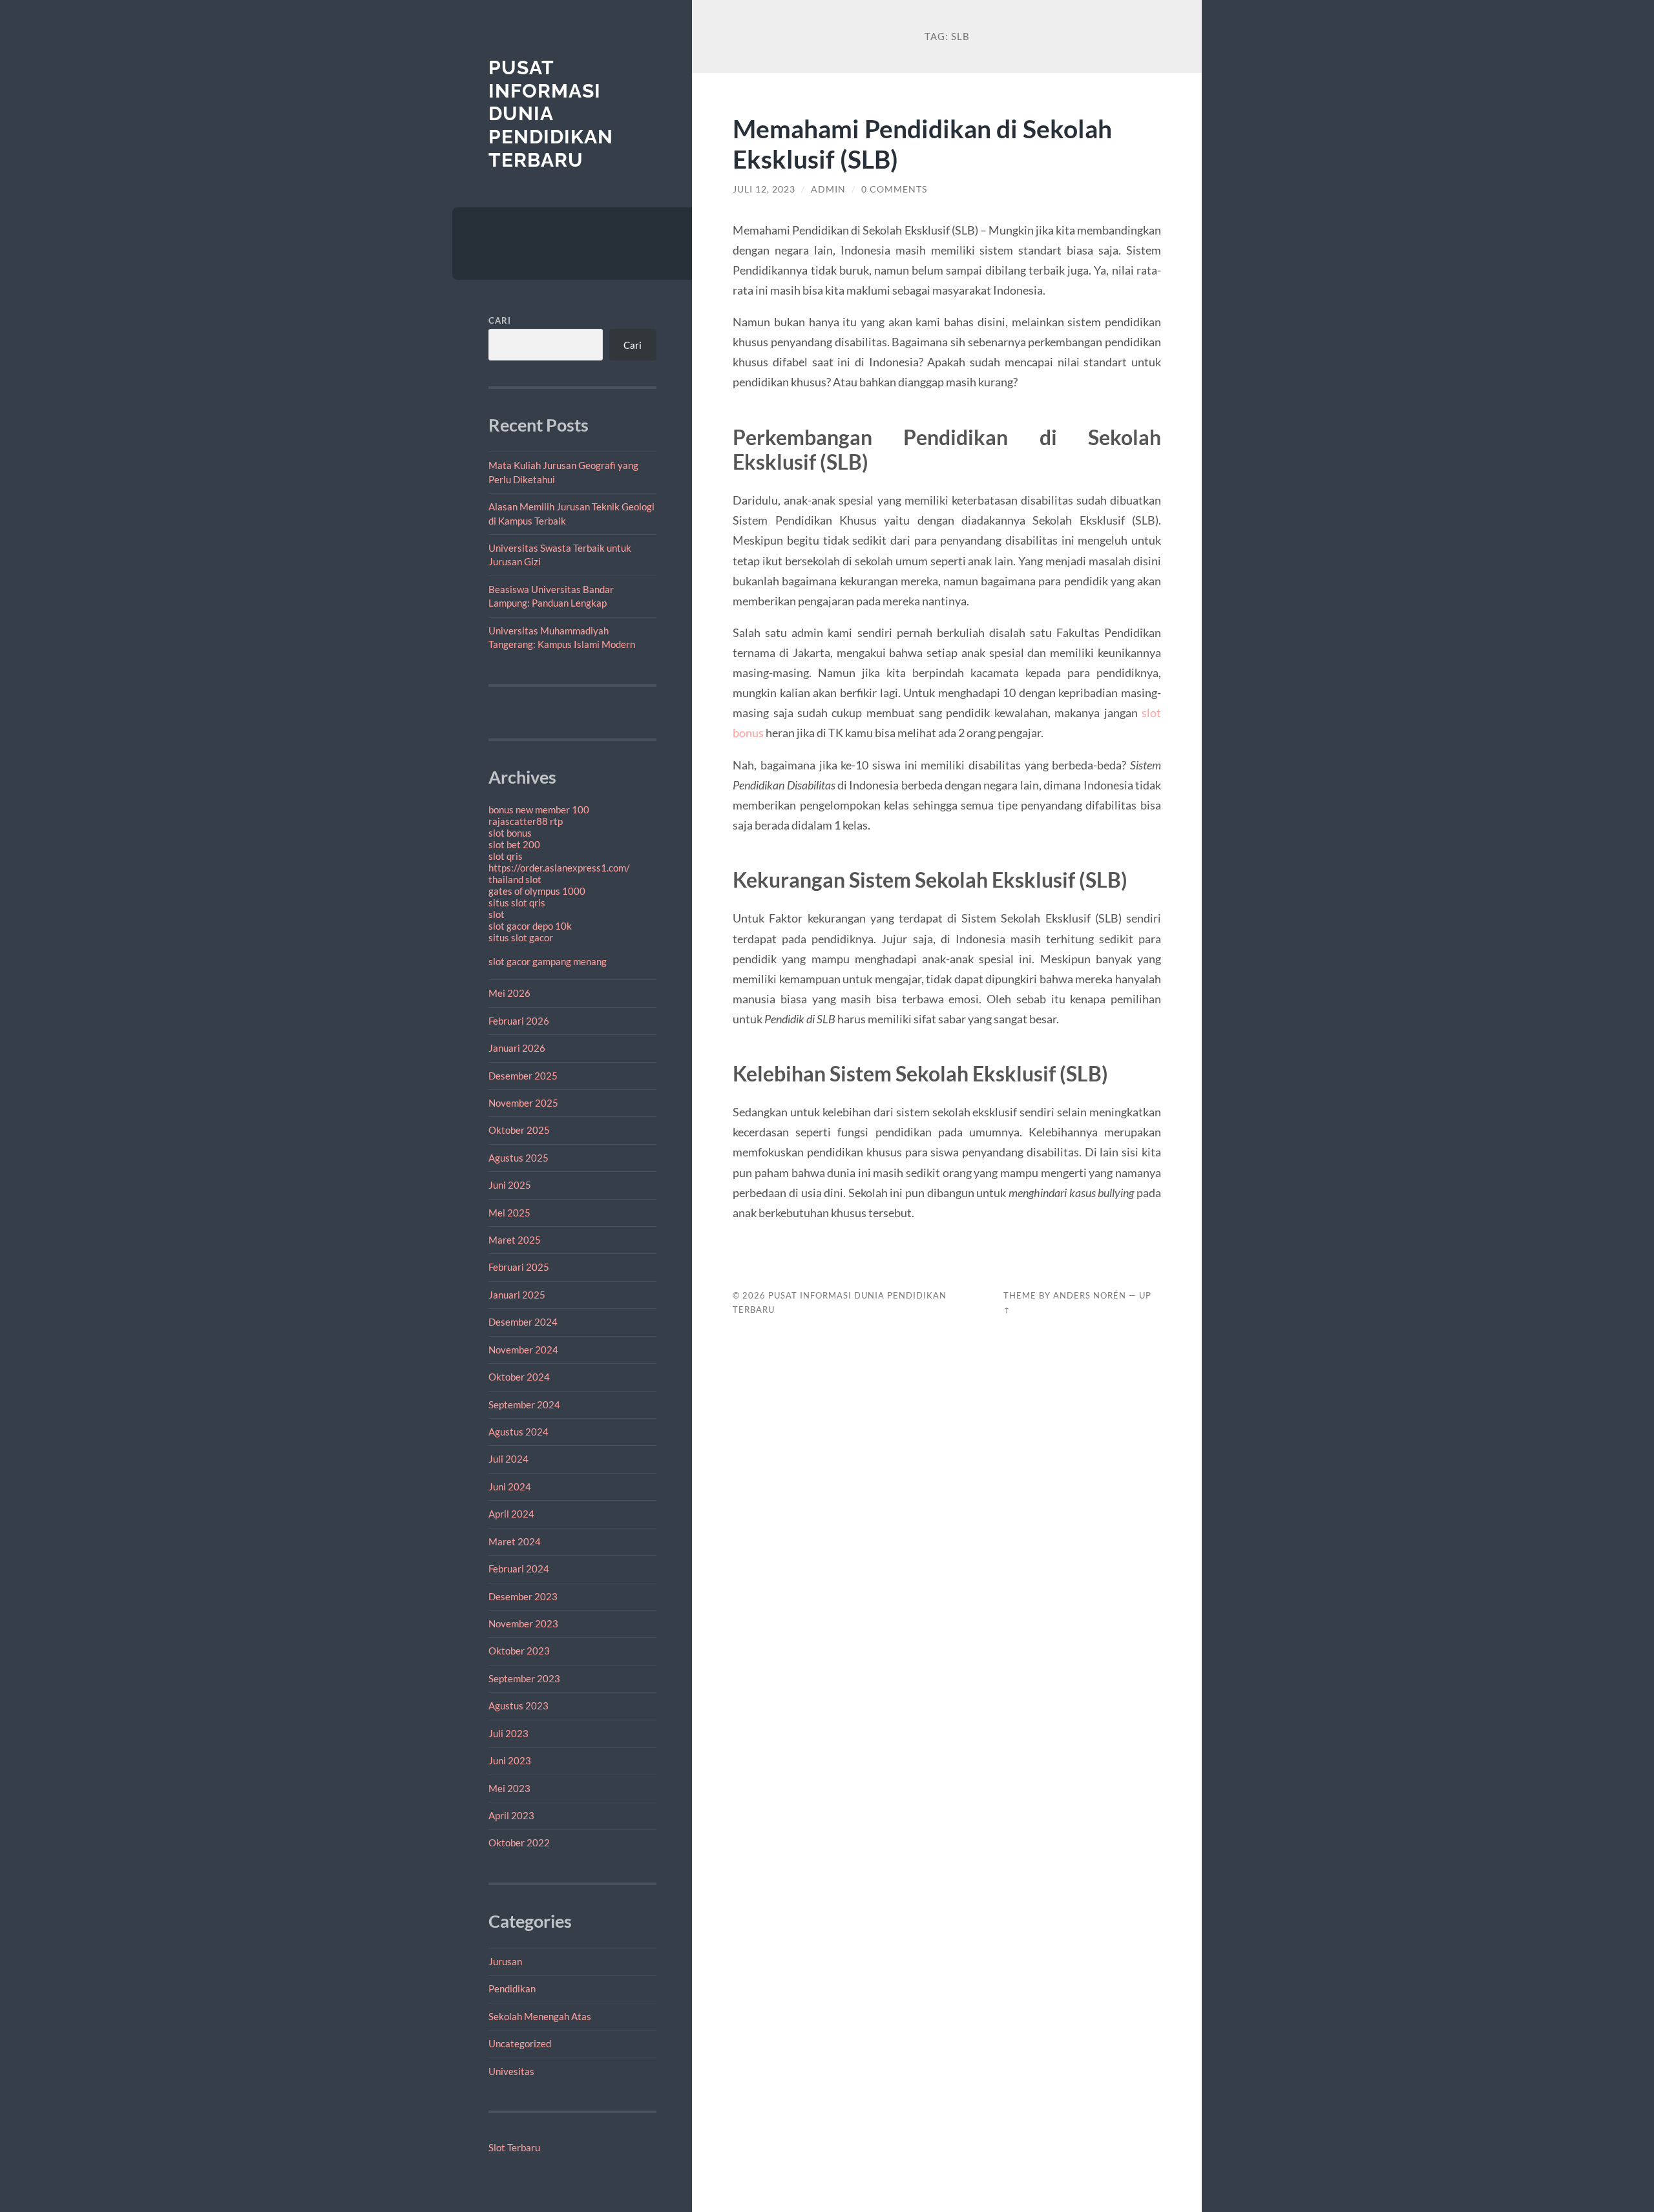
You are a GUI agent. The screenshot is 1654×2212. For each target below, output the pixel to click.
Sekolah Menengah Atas (540, 2016)
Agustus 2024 (518, 1432)
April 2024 (511, 1514)
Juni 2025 (510, 1185)
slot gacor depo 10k (530, 926)
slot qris (506, 856)
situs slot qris (517, 903)
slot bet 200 (514, 844)
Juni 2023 (510, 1760)
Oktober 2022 (519, 1842)
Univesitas (511, 2071)
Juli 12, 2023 (764, 189)
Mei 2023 (509, 1788)
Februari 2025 (519, 1267)
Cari (500, 320)
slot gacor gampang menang (548, 961)
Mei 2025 (509, 1213)
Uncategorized (520, 2043)
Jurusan (505, 1961)
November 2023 (523, 1623)
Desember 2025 (523, 1076)
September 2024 (524, 1404)
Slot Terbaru (514, 2147)
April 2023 (511, 1815)
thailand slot (515, 879)
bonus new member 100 (539, 809)
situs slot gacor (521, 937)
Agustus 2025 (518, 1158)
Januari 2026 (517, 1048)
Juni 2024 (510, 1487)
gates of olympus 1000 (537, 891)
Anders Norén (1090, 1295)
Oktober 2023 (519, 1651)
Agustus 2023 (518, 1706)
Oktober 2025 (519, 1130)
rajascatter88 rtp (526, 821)
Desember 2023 (523, 1596)
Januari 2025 (517, 1295)
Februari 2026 (519, 1021)
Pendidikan (512, 1988)
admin (828, 189)
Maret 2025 (515, 1240)
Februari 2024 (519, 1569)
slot (497, 914)
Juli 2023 (508, 1733)
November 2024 (523, 1350)
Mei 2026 (509, 993)
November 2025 (523, 1103)
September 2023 (524, 1678)
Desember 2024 (523, 1322)
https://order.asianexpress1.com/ (559, 868)
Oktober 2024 (519, 1377)
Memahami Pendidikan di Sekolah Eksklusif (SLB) (922, 143)
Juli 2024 (508, 1459)
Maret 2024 (515, 1541)
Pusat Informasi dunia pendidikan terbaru (551, 114)
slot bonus (510, 833)
